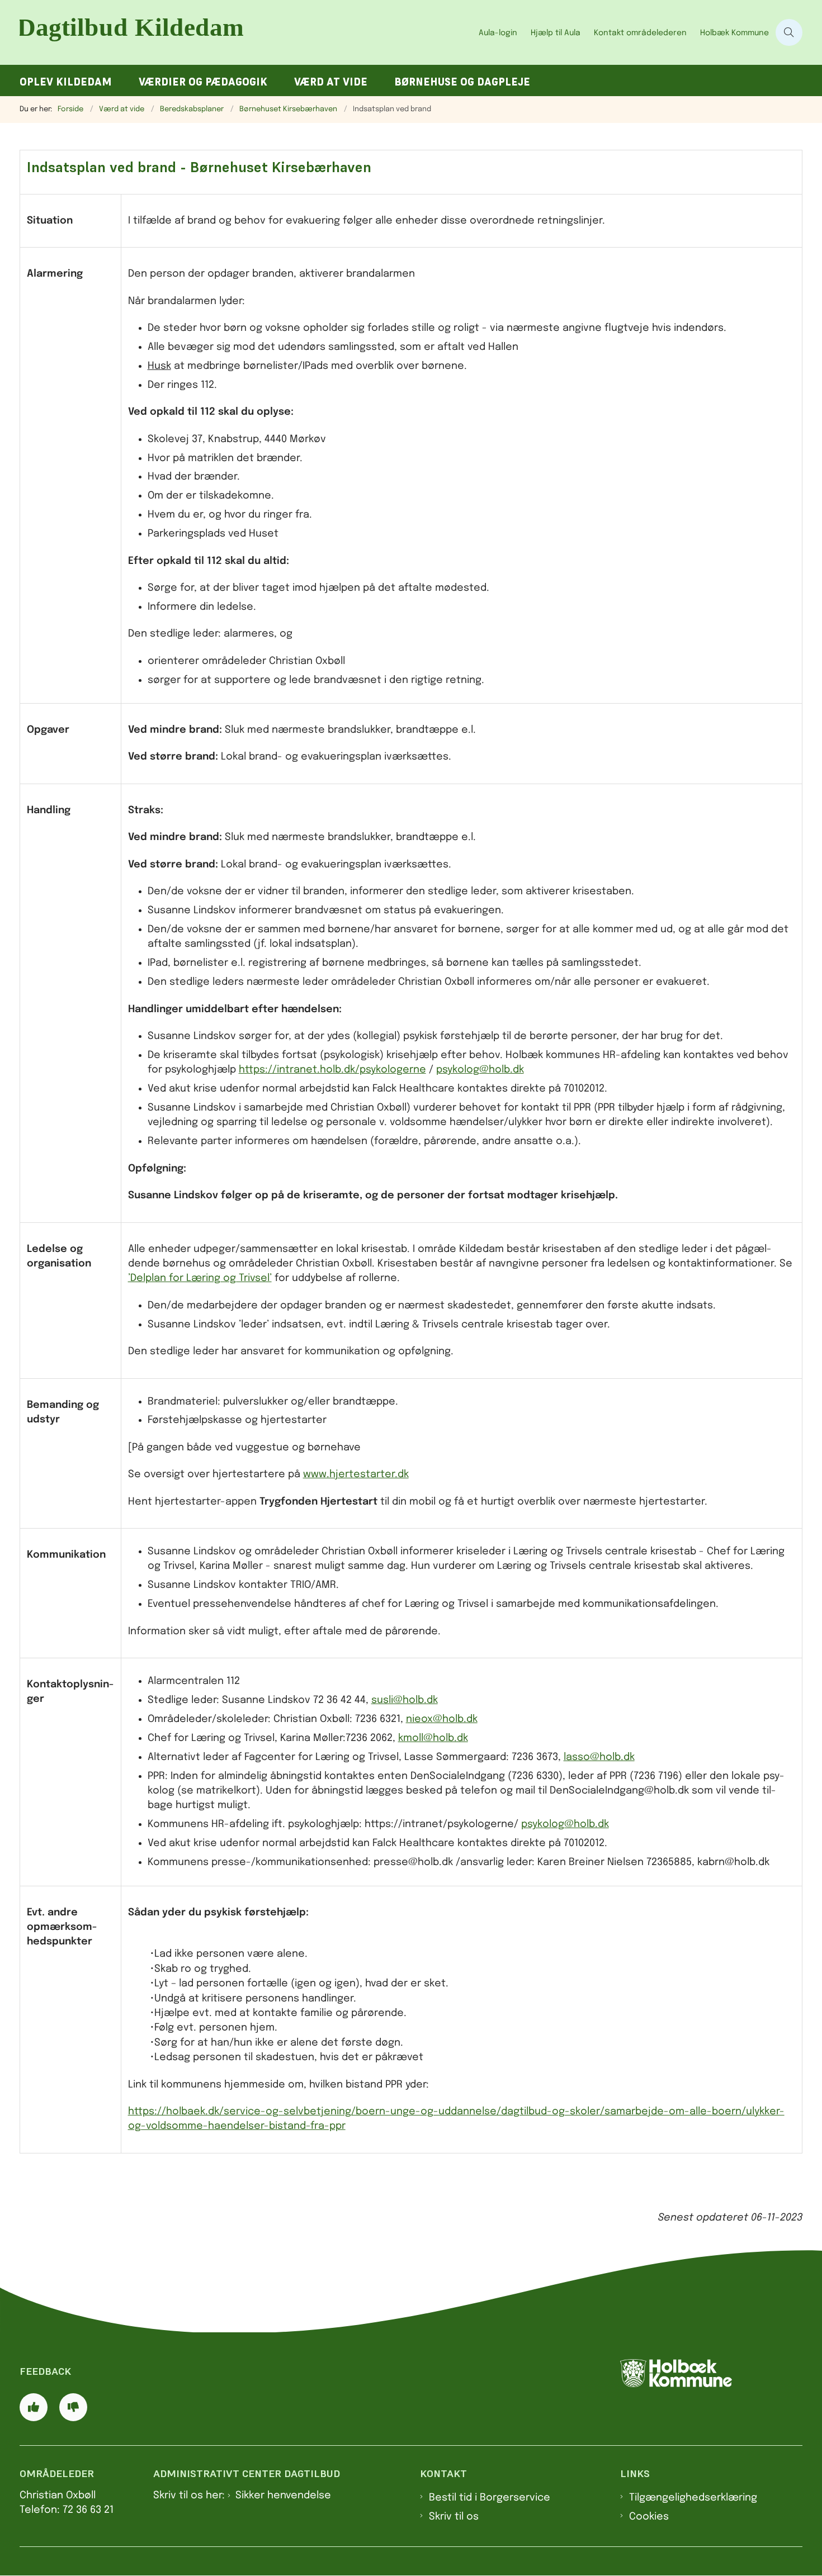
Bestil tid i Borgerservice (490, 2498)
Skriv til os (454, 2517)
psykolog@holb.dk (480, 1070)
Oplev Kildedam (66, 82)
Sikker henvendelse (283, 2496)
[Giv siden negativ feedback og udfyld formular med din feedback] (73, 2407)
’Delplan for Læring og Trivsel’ (200, 1278)
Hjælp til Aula (556, 33)
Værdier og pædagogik (203, 82)
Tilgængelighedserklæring (693, 2498)
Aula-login (498, 33)
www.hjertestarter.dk (356, 1474)
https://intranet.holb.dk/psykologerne (332, 1070)
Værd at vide (331, 82)
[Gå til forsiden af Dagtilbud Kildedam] (246, 32)
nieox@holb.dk (442, 1719)
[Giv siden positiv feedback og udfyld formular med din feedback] (34, 2407)
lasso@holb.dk (599, 1757)
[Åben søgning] (789, 32)
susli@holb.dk (405, 1700)
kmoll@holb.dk (433, 1738)
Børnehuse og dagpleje (462, 82)
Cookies (649, 2517)
